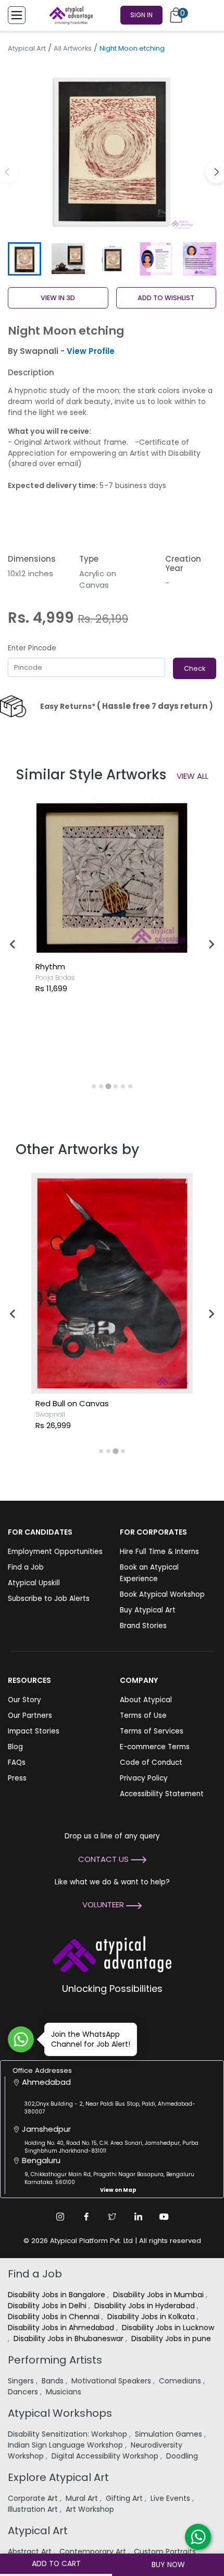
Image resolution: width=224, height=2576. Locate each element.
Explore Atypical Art (58, 2477)
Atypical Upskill (34, 1583)
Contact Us (104, 1859)
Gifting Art (125, 2498)
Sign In (141, 15)
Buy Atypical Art (148, 1610)
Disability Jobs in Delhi (48, 2306)
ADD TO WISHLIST (166, 298)
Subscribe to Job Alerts (49, 1599)
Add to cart (56, 2563)
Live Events (171, 2498)
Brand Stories (143, 1626)
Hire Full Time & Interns (159, 1552)
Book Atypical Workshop (162, 1594)
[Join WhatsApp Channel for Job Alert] (21, 2039)
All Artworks (73, 48)
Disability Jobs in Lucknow (168, 2328)
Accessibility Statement (162, 1794)
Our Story (24, 1700)
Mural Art (83, 2498)
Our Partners (30, 1716)
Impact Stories (34, 1731)
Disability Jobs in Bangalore (58, 2295)
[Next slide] (211, 944)
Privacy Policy (144, 1778)
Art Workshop (91, 2509)
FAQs (17, 1762)
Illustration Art (34, 2509)
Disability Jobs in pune (172, 2338)
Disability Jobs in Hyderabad (146, 2306)
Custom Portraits (166, 2551)
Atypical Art (27, 48)
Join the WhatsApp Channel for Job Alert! (91, 2039)
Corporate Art (34, 2498)
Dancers (24, 2392)
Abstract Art (31, 2551)
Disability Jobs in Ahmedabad (62, 2328)
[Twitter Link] (112, 2216)
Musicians (65, 2392)
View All (192, 776)
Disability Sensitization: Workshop (69, 2434)
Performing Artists (55, 2360)
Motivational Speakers (112, 2381)
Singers (22, 2381)
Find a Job (26, 1567)
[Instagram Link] (60, 2216)
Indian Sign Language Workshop (66, 2445)
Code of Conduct (151, 1762)
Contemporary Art (94, 2551)
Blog (15, 1747)
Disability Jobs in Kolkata (152, 2317)
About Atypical (146, 1700)
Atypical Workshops (60, 2413)
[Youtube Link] (164, 2216)
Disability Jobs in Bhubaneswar (70, 2338)
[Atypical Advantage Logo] (112, 1953)
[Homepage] (69, 15)
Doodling (183, 2456)
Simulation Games (170, 2434)
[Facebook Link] (86, 2216)
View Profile (91, 351)
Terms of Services (152, 1731)
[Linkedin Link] (138, 2216)
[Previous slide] (13, 944)
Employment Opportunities (55, 1552)
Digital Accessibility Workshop (106, 2456)
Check (195, 668)
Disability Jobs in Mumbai (159, 2295)
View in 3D (58, 298)
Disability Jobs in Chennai (55, 2317)
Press (17, 1778)
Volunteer (104, 1904)
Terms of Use (143, 1716)
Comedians (181, 2381)
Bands (54, 2381)
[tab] (94, 1086)
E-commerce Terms (155, 1747)
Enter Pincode (32, 648)
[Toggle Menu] (17, 15)
